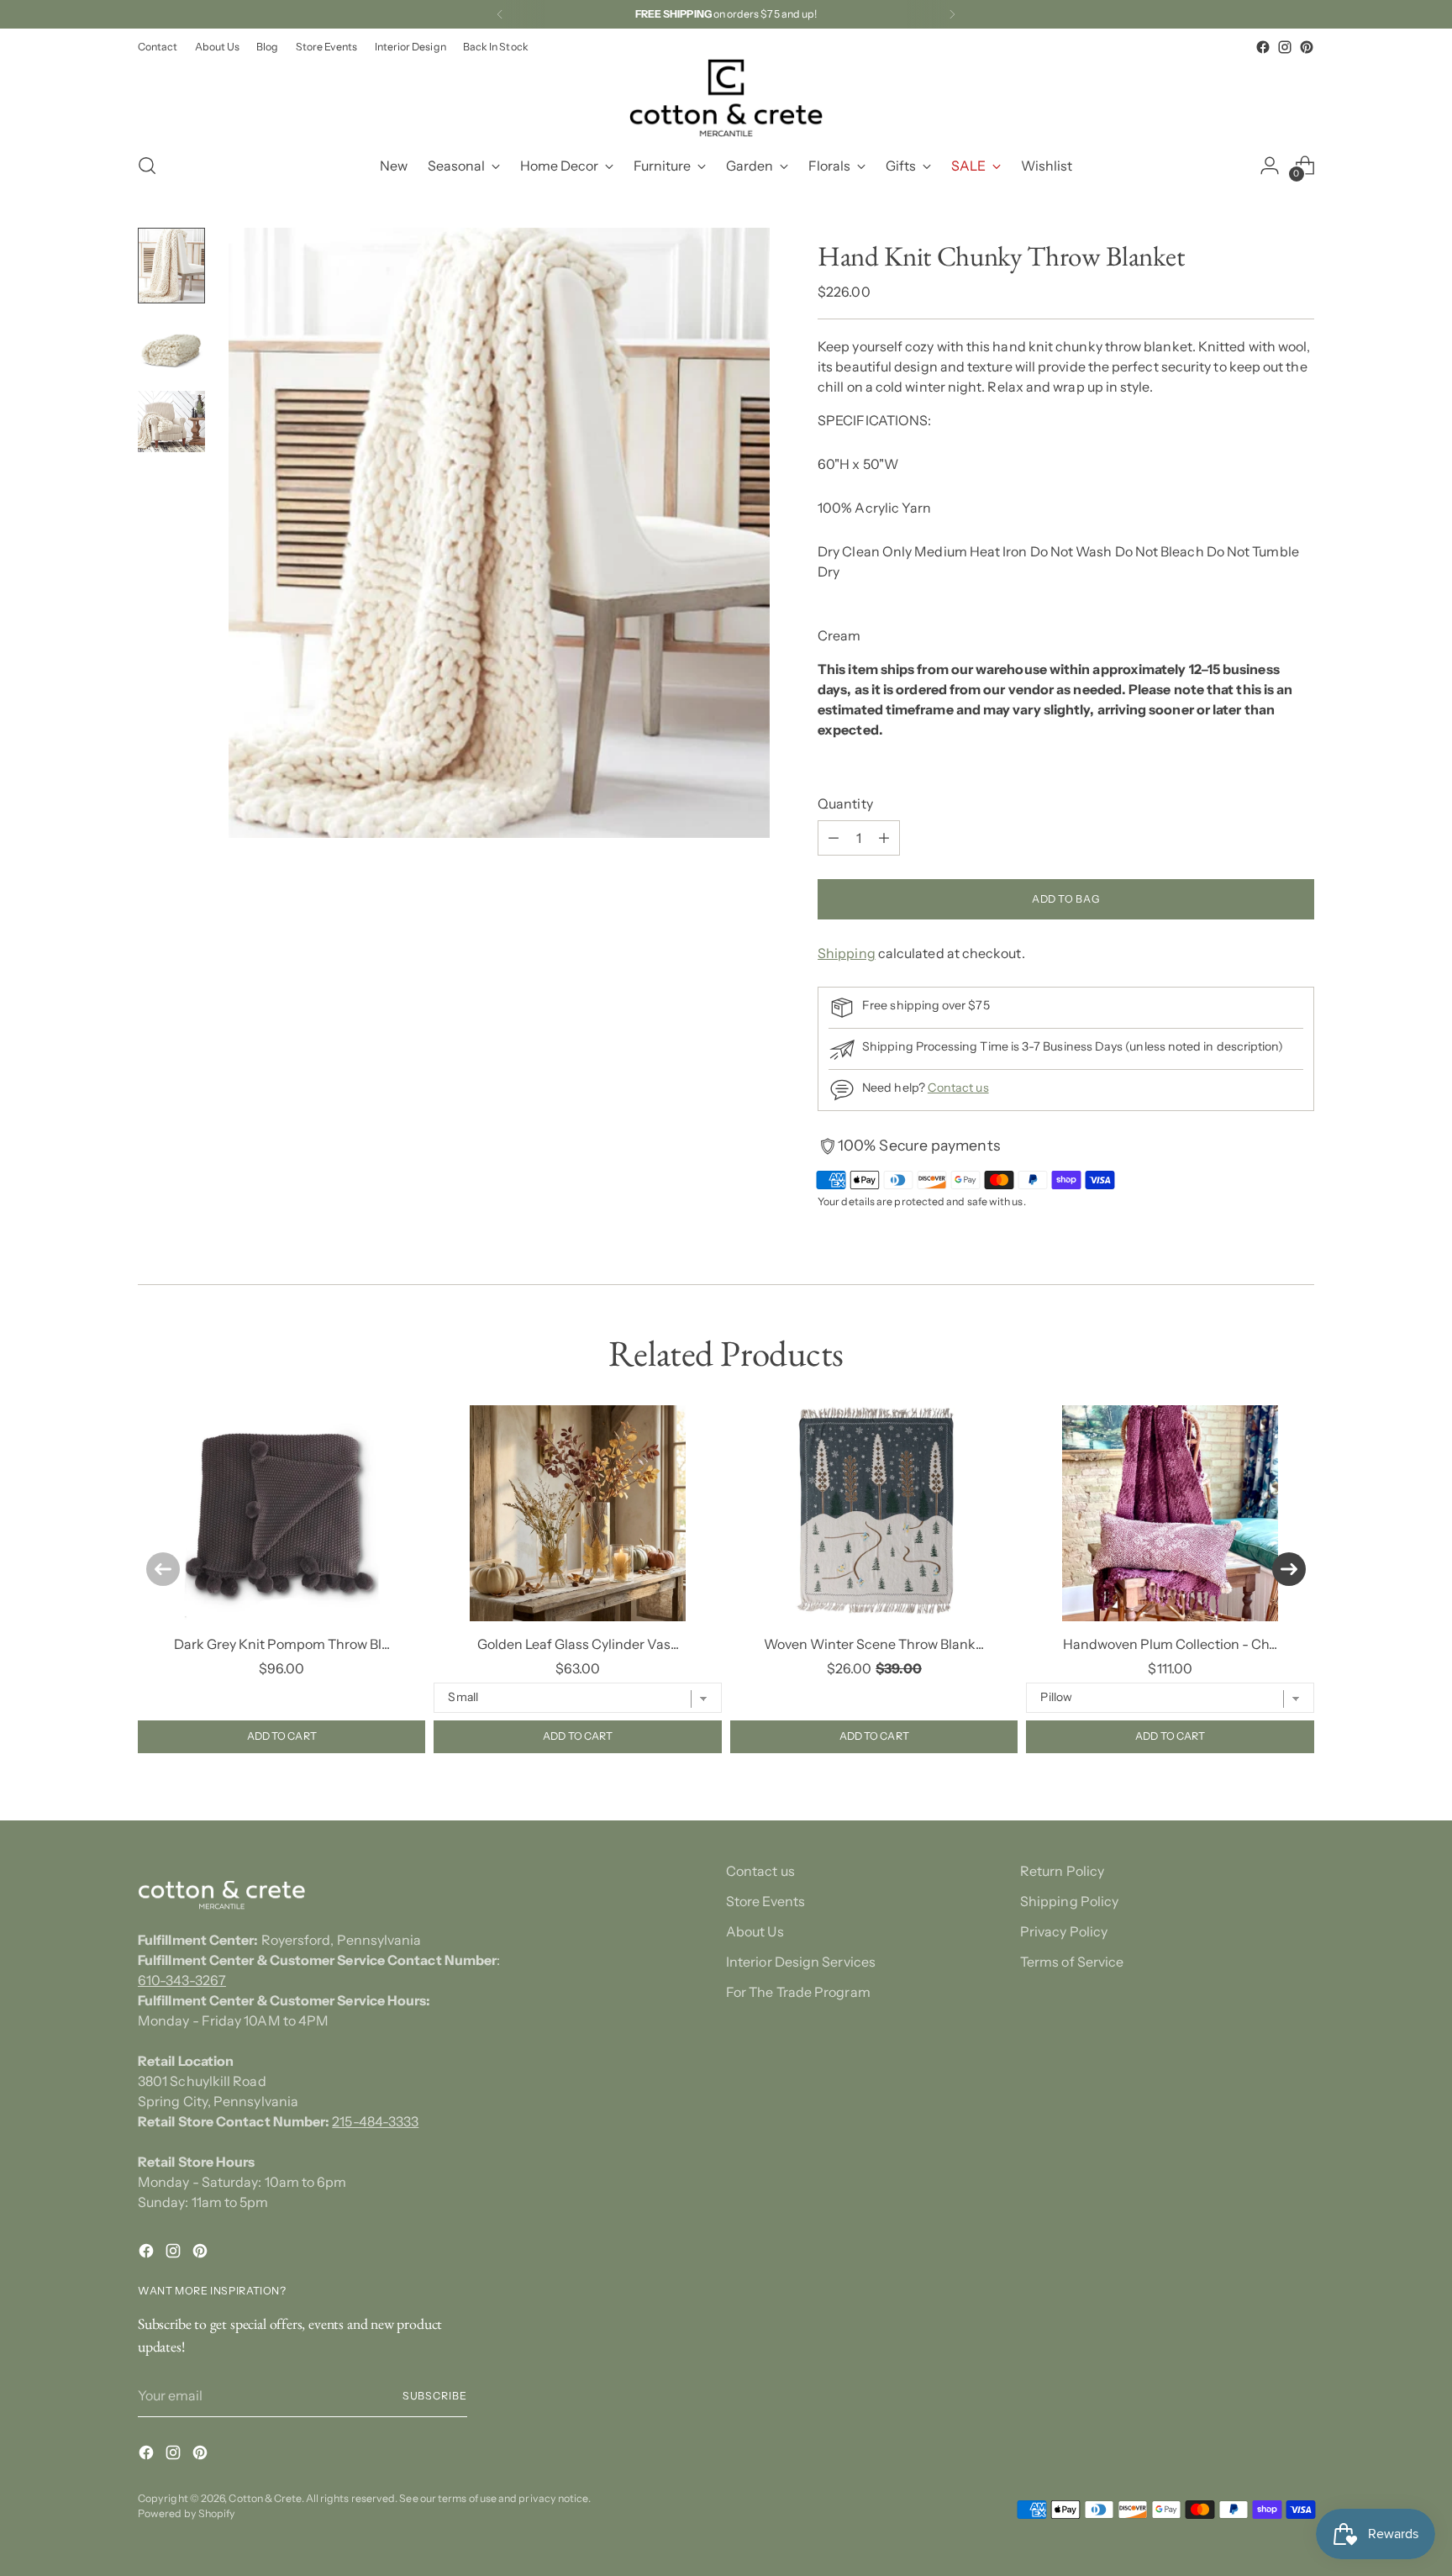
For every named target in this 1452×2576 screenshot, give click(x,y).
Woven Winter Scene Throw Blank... (874, 1644)
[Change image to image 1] (171, 266)
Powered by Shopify (187, 2513)
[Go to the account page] (1270, 166)
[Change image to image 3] (171, 421)
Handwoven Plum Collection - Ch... (1170, 1644)
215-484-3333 (375, 2121)
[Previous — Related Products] (163, 1569)
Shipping (847, 953)
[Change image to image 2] (171, 347)
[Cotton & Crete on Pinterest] (1307, 47)
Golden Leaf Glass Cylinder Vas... (578, 1644)
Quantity (845, 803)
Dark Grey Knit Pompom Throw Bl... (282, 1644)
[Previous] (500, 14)
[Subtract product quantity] (834, 838)
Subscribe (435, 2396)
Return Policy (1062, 1871)
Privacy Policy (1064, 1931)
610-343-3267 (182, 1980)
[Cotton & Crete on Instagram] (1285, 47)
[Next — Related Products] (1289, 1569)
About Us (755, 1931)
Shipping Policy (1069, 1901)
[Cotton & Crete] (726, 98)
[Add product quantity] (884, 838)
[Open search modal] (147, 166)
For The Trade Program (798, 1992)
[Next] (952, 14)
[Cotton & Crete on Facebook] (1263, 47)
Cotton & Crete (265, 2498)
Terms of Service (1072, 1962)
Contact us (958, 1088)
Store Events (765, 1901)
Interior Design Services (801, 1962)
